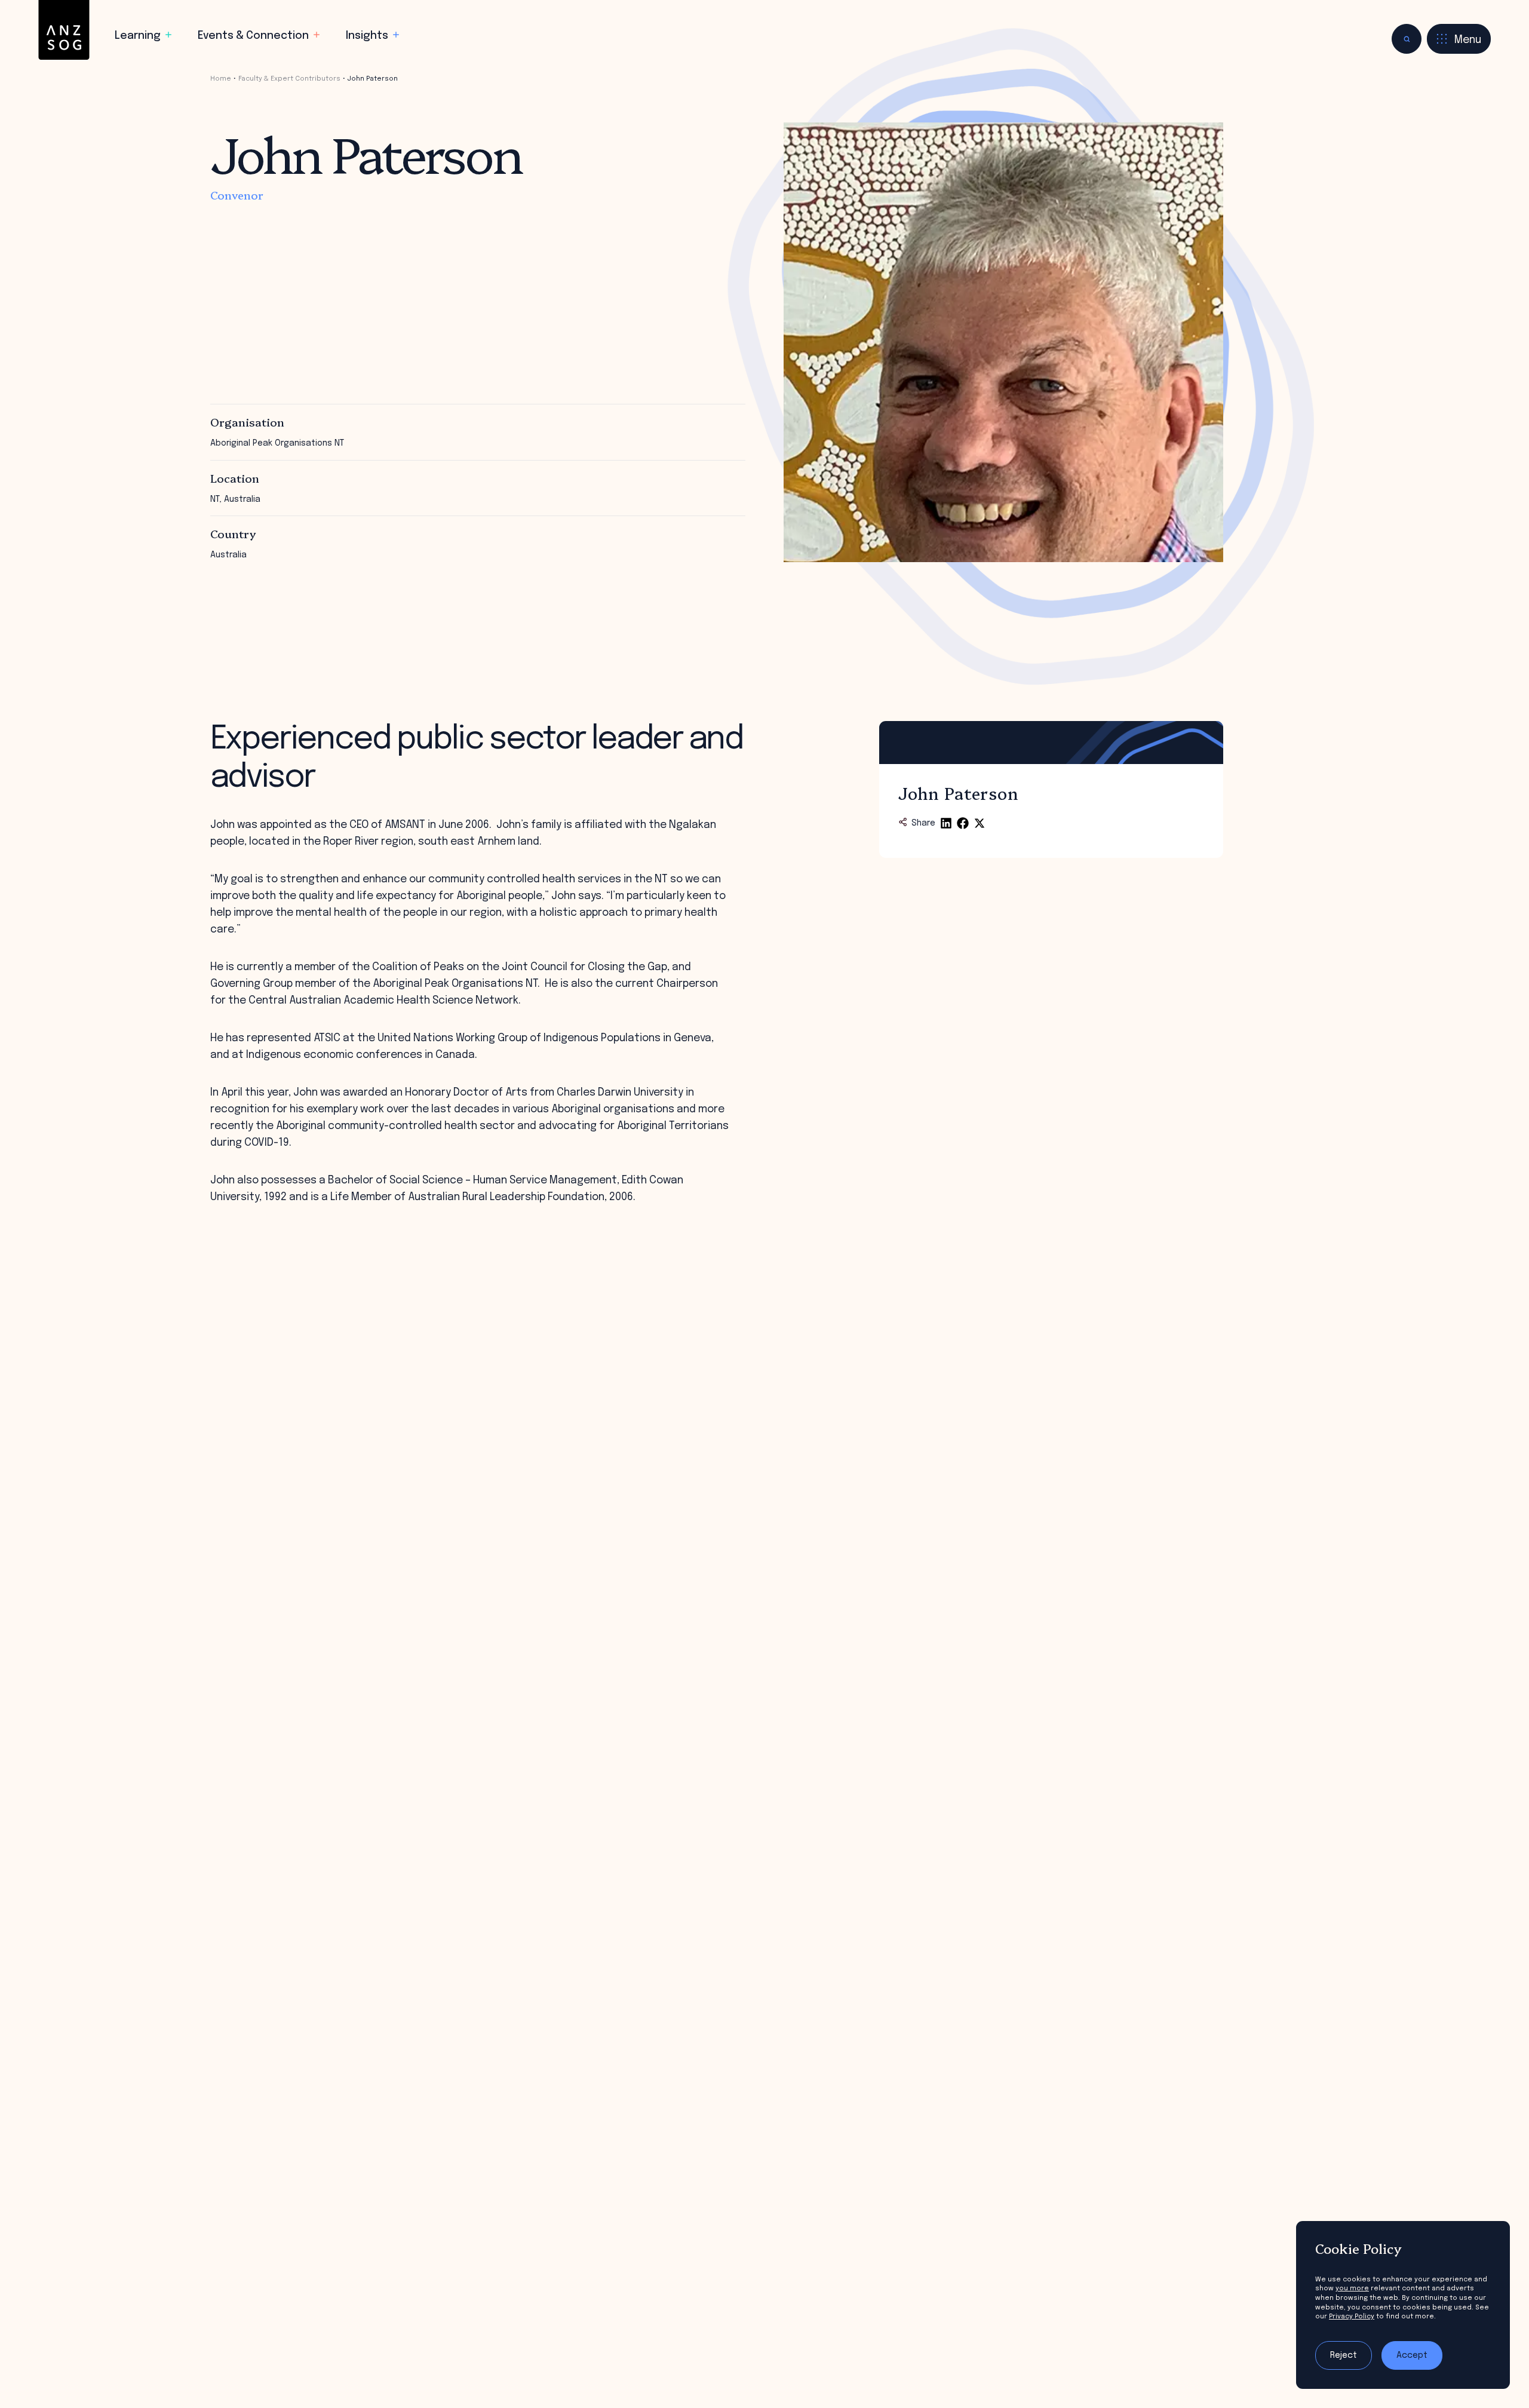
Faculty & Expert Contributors (289, 79)
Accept (1412, 2355)
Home (221, 79)
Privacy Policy (1352, 2317)
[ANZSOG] (64, 30)
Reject (1344, 2355)
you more (1352, 2289)
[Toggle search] (1407, 39)
